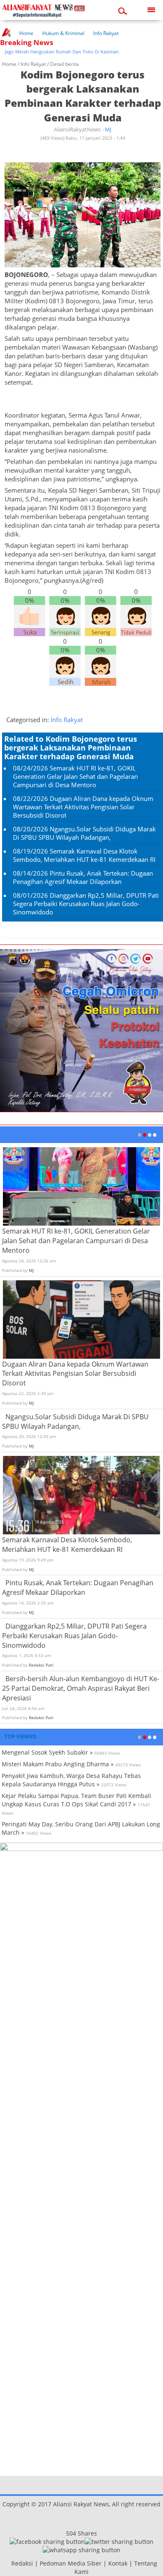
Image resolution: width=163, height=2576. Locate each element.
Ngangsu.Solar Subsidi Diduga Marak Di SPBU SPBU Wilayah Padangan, (84, 833)
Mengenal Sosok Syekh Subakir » (47, 1752)
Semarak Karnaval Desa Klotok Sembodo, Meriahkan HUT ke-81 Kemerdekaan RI (84, 855)
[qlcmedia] (9, 2563)
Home (26, 33)
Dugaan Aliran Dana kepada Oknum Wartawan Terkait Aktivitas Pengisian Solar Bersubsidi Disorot (83, 807)
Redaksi (22, 2563)
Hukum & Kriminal (63, 33)
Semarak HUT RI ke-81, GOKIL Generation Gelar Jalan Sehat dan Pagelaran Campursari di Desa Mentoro (75, 776)
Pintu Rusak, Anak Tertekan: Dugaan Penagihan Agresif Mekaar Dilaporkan (83, 877)
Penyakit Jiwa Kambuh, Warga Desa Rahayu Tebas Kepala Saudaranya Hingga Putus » (71, 1780)
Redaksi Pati (41, 1665)
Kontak (118, 2563)
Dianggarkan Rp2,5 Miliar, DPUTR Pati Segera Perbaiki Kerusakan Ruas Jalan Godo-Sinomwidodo (86, 904)
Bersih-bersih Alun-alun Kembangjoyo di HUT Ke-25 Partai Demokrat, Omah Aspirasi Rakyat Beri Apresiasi (81, 1688)
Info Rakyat (106, 33)
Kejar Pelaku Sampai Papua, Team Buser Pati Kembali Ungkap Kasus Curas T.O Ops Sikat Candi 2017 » (76, 1800)
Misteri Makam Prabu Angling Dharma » (58, 1764)
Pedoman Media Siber (71, 2563)
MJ (108, 129)
